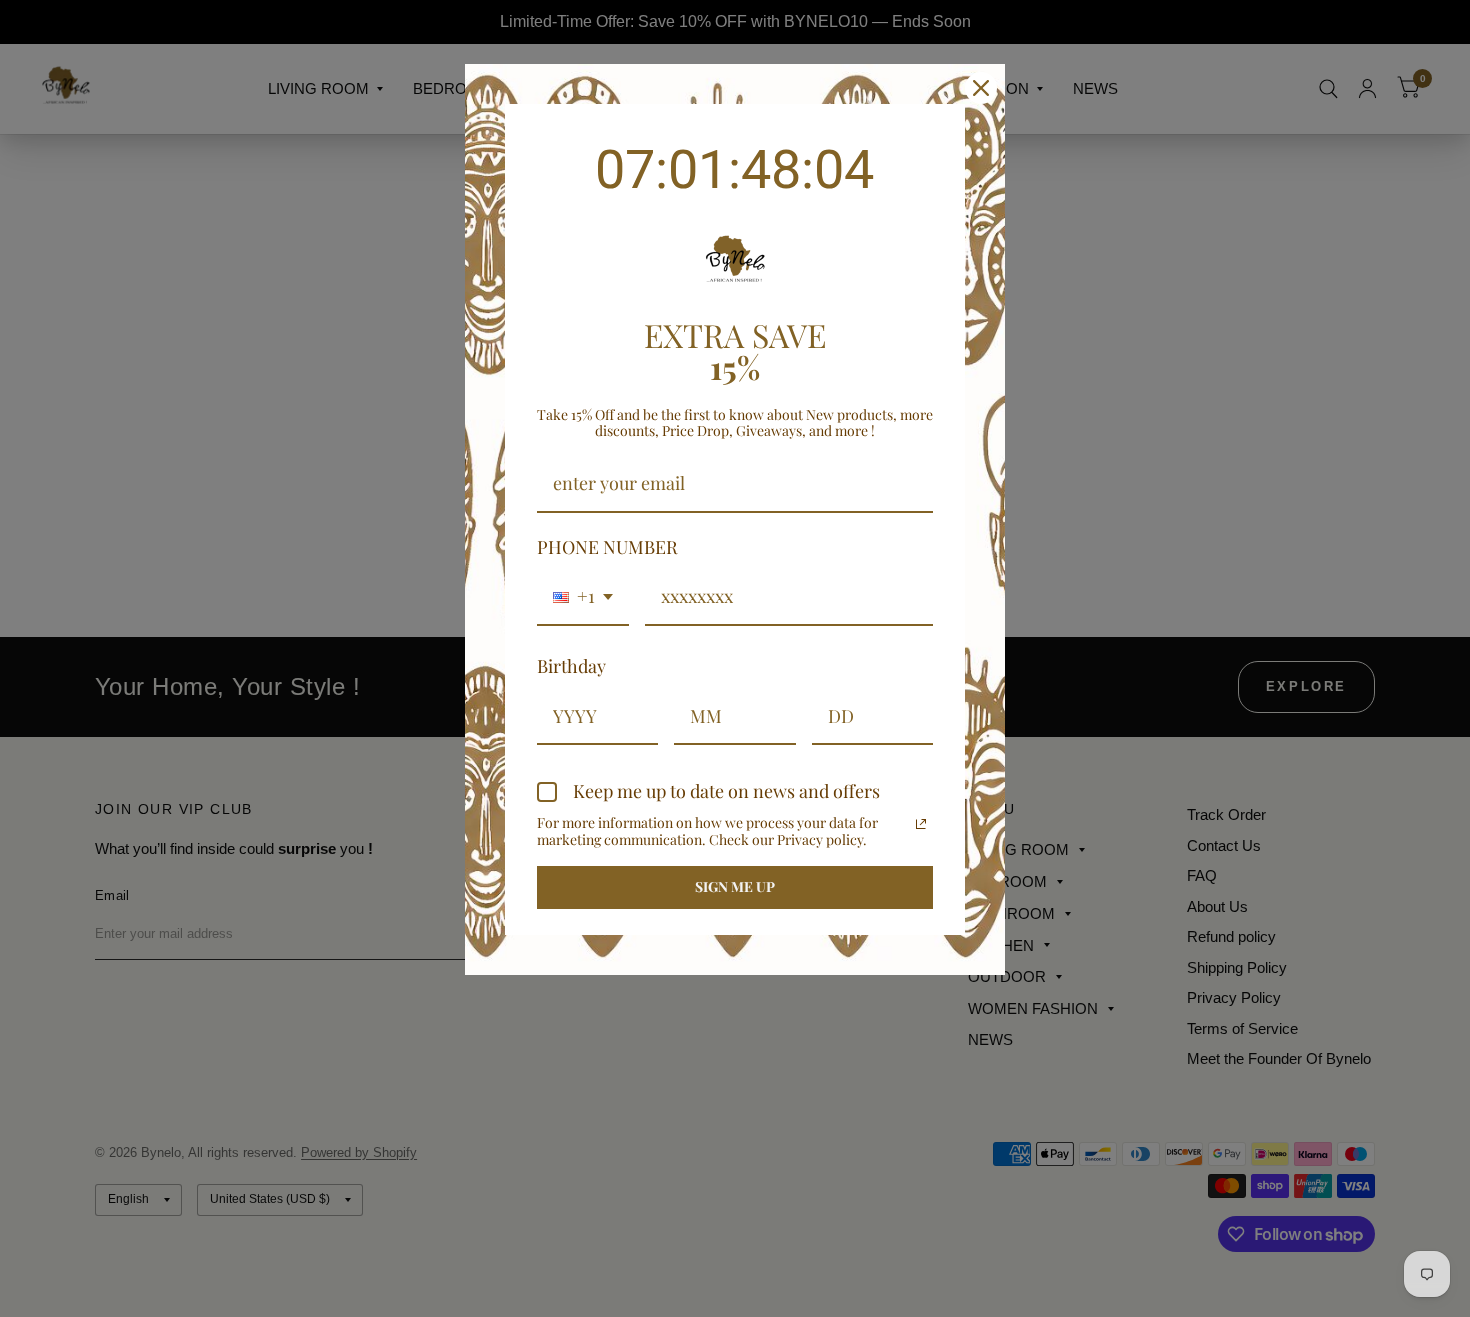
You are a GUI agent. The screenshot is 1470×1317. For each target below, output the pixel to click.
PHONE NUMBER (607, 547)
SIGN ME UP (735, 886)
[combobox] (583, 598)
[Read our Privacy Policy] (921, 824)
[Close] (981, 88)
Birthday (571, 666)
